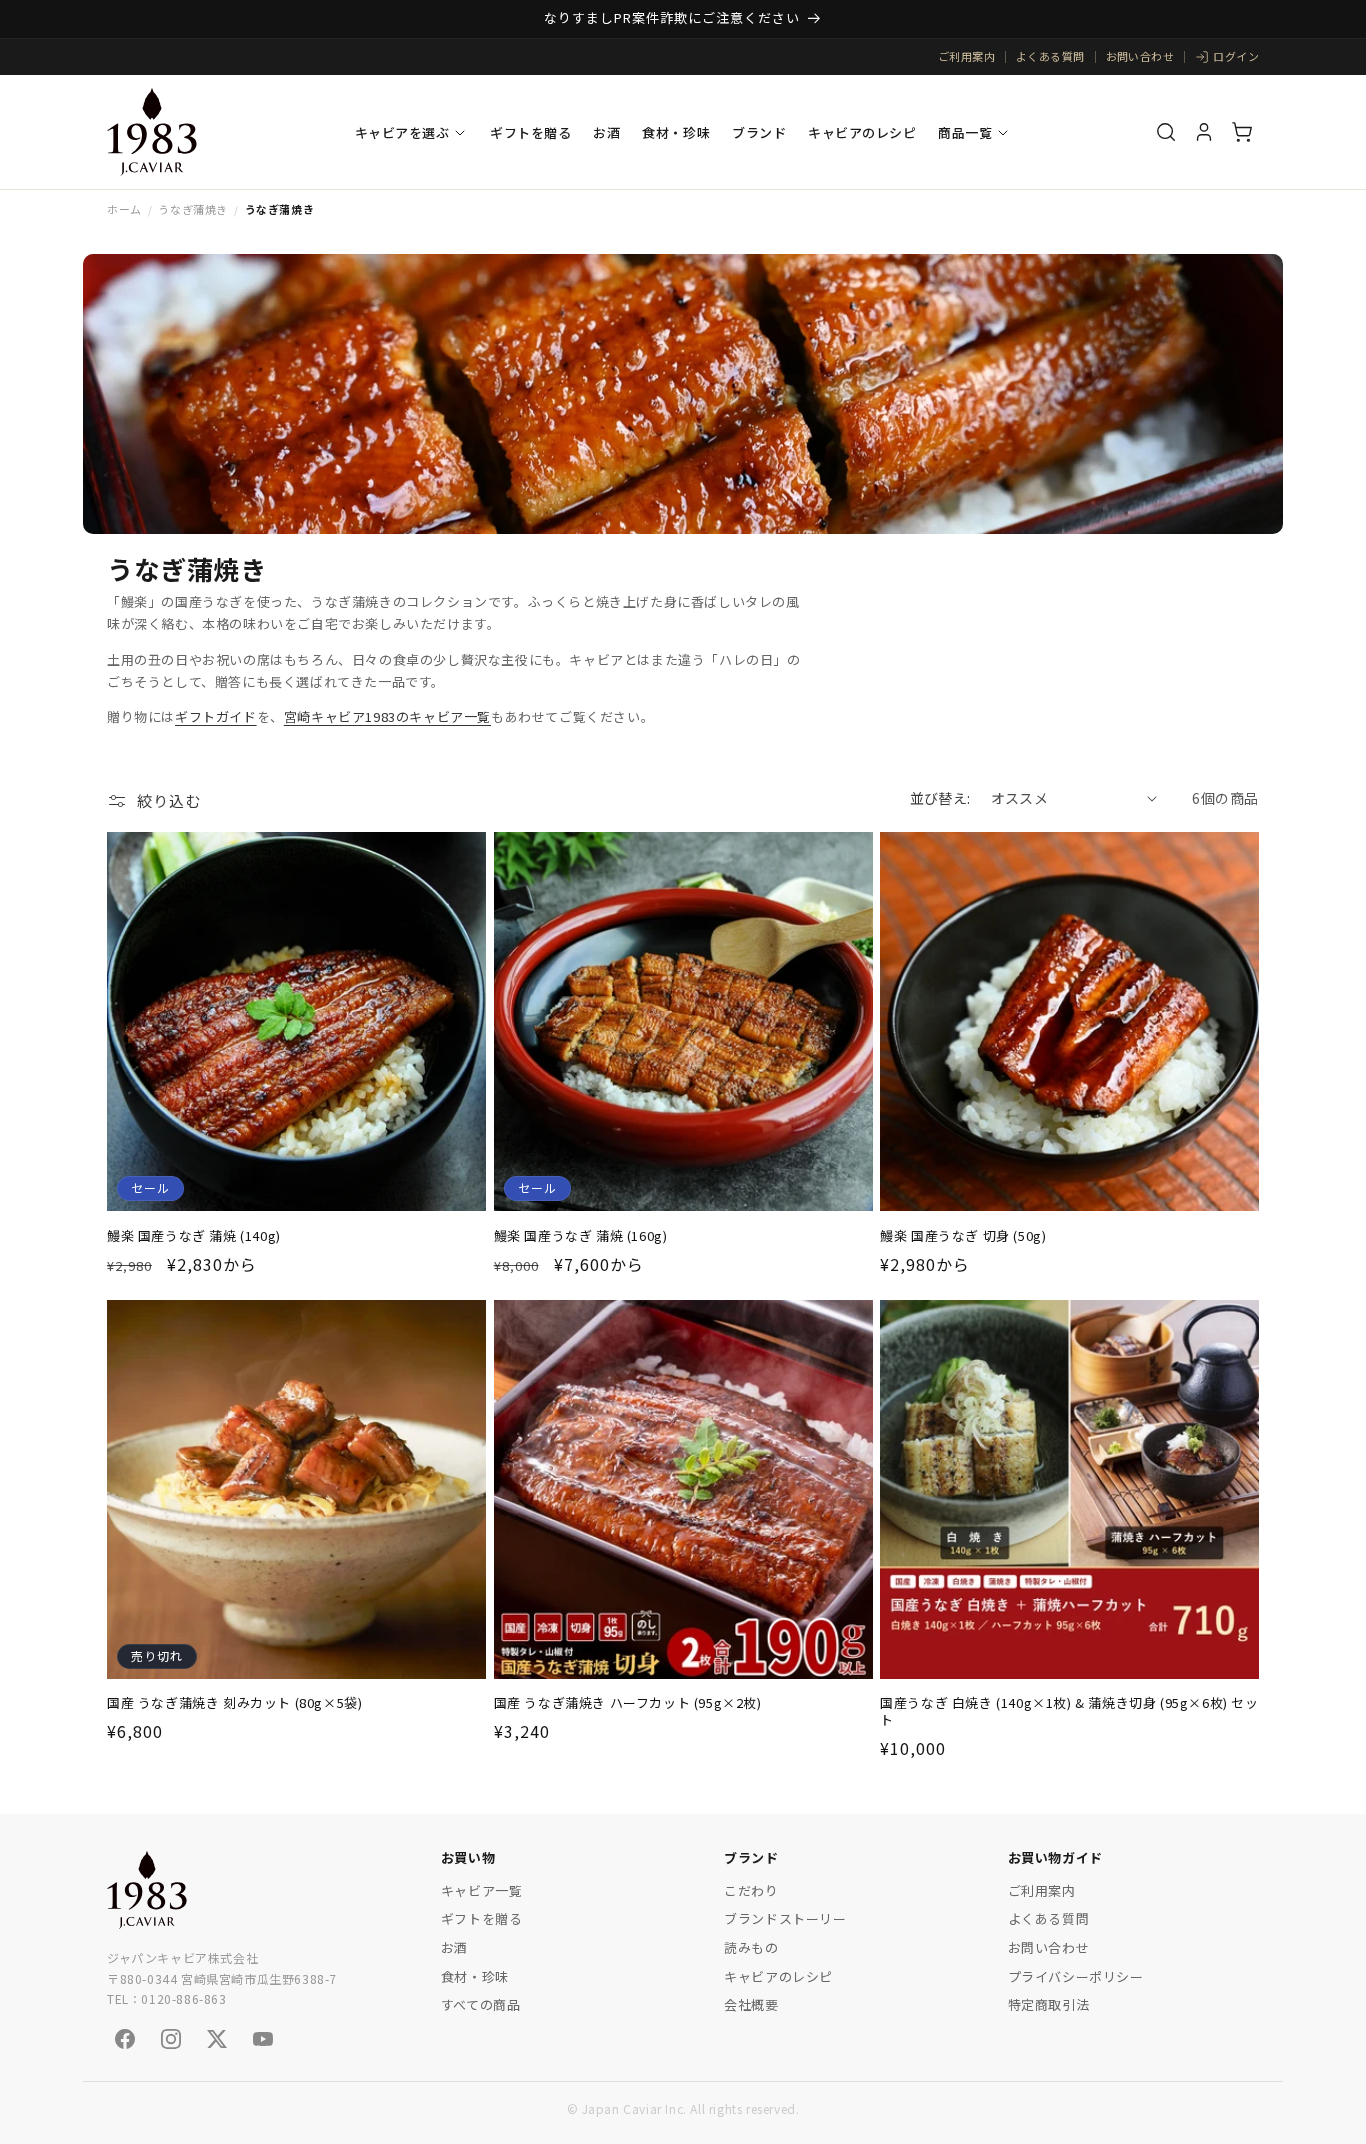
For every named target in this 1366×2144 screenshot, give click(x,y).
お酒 (606, 132)
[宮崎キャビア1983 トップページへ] (147, 1890)
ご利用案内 (966, 56)
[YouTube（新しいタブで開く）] (263, 2039)
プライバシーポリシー (1076, 1976)
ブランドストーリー (785, 1918)
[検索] (1166, 132)
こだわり (751, 1890)
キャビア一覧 (482, 1890)
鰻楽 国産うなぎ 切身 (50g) (963, 1235)
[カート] (1242, 132)
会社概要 (751, 2004)
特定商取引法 (1049, 2004)
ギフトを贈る (530, 132)
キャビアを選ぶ (402, 132)
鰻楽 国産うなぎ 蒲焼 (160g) (581, 1235)
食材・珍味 (676, 132)
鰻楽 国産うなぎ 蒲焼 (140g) (194, 1235)
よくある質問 (1050, 56)
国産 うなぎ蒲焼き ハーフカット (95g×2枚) (628, 1704)
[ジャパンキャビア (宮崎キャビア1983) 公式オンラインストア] (152, 132)
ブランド (759, 132)
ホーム (124, 209)
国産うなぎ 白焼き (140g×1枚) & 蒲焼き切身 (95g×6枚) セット (1069, 1713)
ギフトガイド (216, 716)
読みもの (751, 1947)
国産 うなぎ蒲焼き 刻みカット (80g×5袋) (234, 1704)
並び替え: (940, 798)
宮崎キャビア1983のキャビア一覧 (387, 716)
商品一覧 (965, 132)
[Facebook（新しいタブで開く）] (125, 2039)
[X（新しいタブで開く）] (217, 2039)
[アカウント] (1204, 132)
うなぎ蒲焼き (193, 209)
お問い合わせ (1140, 56)
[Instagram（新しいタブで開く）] (171, 2039)
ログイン (1236, 56)
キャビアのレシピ (862, 132)
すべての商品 (481, 2004)
